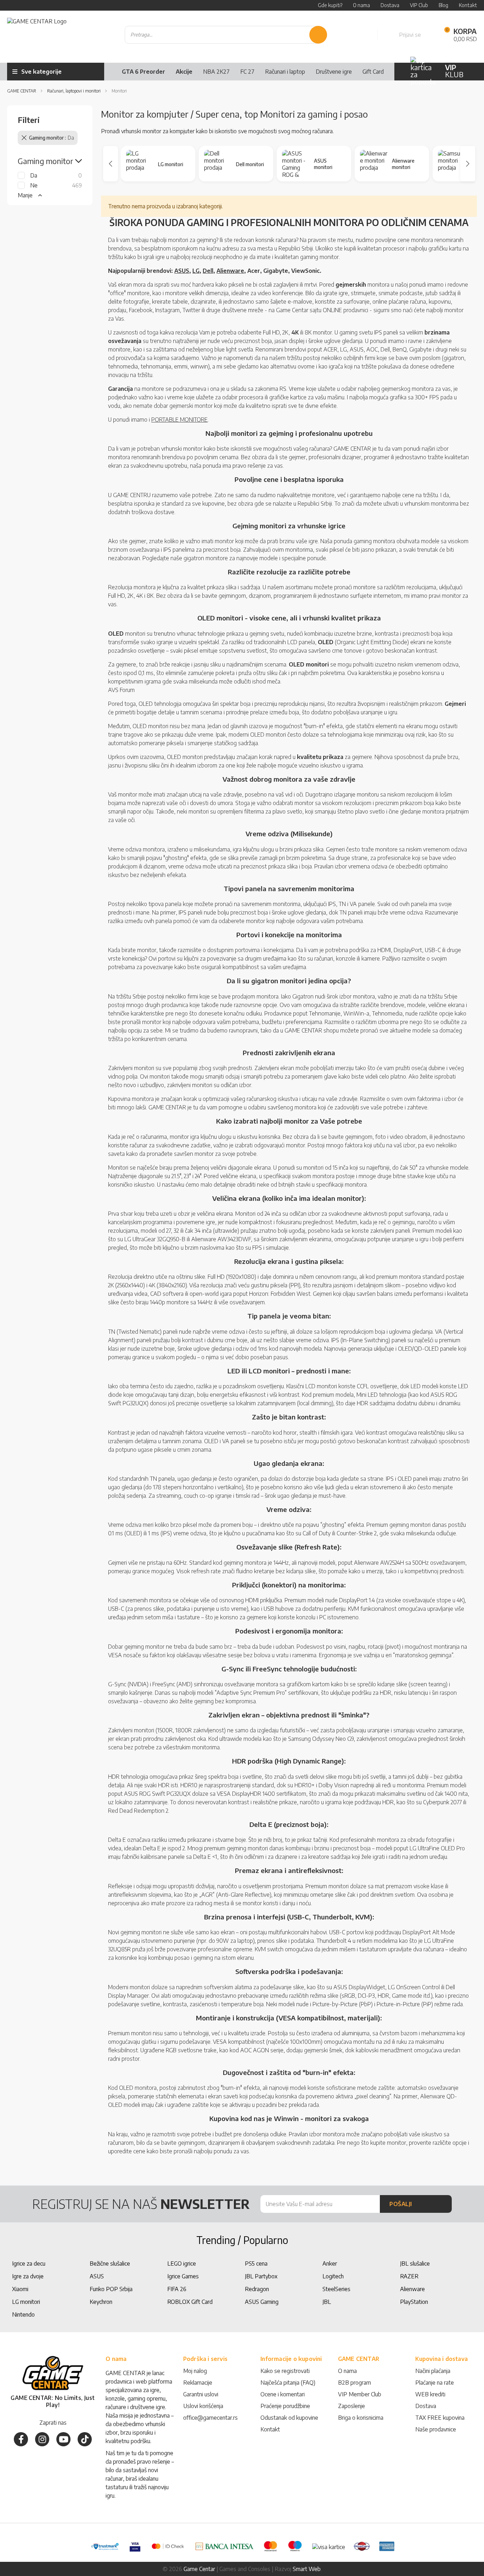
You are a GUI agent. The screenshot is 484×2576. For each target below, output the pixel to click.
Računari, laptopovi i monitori (74, 91)
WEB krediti (430, 2394)
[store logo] (37, 35)
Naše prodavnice (436, 2429)
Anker (330, 2263)
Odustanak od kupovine (289, 2418)
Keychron (101, 2302)
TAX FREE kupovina (440, 2418)
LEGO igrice (182, 2263)
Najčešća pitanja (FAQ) (288, 2383)
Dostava (426, 2406)
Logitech (333, 2276)
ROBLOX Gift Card (190, 2302)
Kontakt (270, 2429)
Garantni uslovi (201, 2394)
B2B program (354, 2383)
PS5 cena (256, 2263)
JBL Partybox (261, 2276)
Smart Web (307, 2569)
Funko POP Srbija (111, 2289)
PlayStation (414, 2302)
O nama (347, 2371)
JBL (327, 2302)
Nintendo (23, 2315)
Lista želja (364, 35)
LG (196, 271)
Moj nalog (195, 2371)
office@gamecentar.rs (210, 2418)
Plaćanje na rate (435, 2383)
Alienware (230, 271)
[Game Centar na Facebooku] (21, 2439)
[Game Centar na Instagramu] (42, 2439)
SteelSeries (336, 2289)
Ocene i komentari (283, 2394)
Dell (208, 271)
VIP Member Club (360, 2394)
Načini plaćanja (433, 2371)
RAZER (409, 2276)
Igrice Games (183, 2276)
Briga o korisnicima (361, 2418)
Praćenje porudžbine (285, 2406)
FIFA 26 (177, 2289)
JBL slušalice (415, 2263)
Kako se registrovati (285, 2371)
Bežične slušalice (110, 2263)
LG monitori (26, 2302)
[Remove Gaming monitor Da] (24, 138)
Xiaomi (20, 2289)
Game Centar (22, 91)
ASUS (182, 271)
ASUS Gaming (262, 2302)
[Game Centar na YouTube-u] (63, 2439)
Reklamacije (198, 2383)
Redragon (257, 2289)
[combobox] (226, 35)
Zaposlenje (351, 2406)
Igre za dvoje (28, 2276)
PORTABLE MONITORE (179, 420)
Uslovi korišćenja (203, 2406)
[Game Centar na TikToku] (85, 2439)
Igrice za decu (29, 2263)
